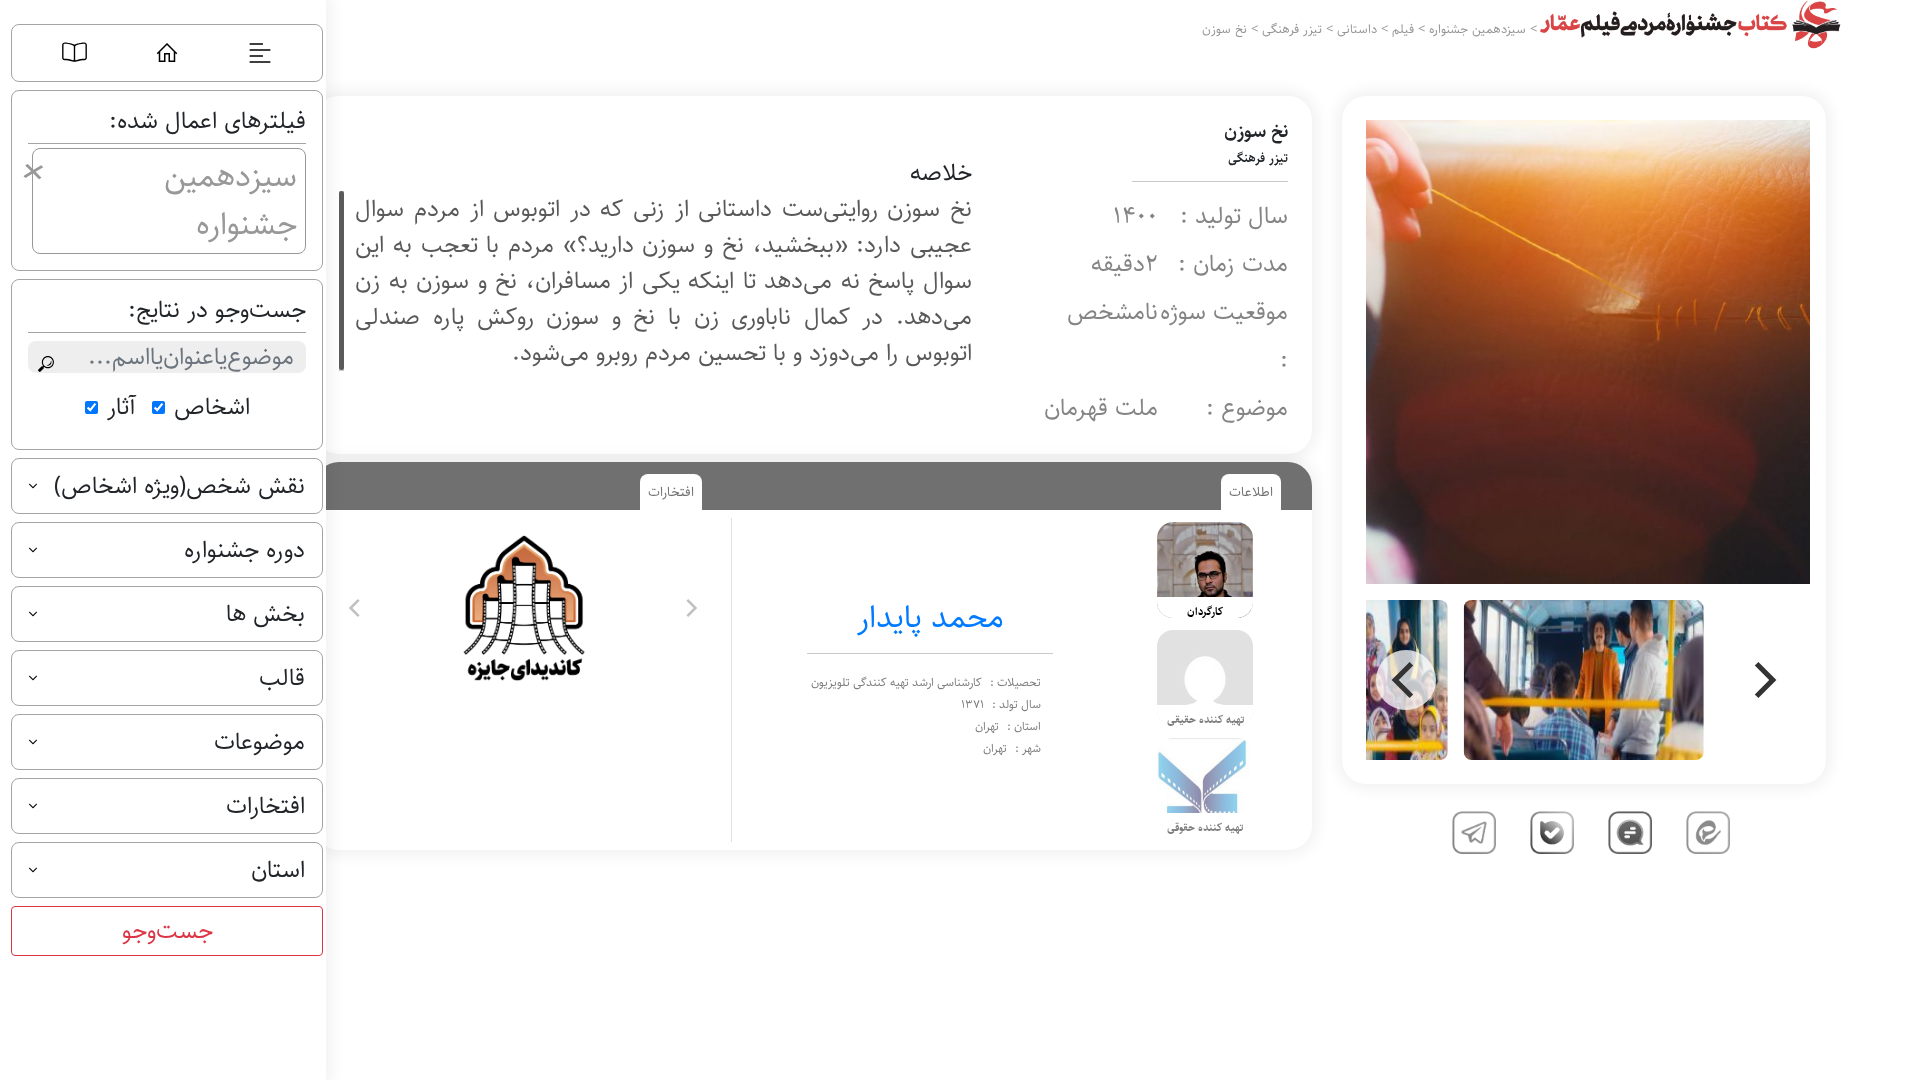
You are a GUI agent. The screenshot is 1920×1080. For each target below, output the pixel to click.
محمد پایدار (930, 618)
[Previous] (1406, 680)
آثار (121, 407)
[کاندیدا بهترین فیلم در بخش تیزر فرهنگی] (522, 607)
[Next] (1762, 680)
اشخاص (212, 407)
